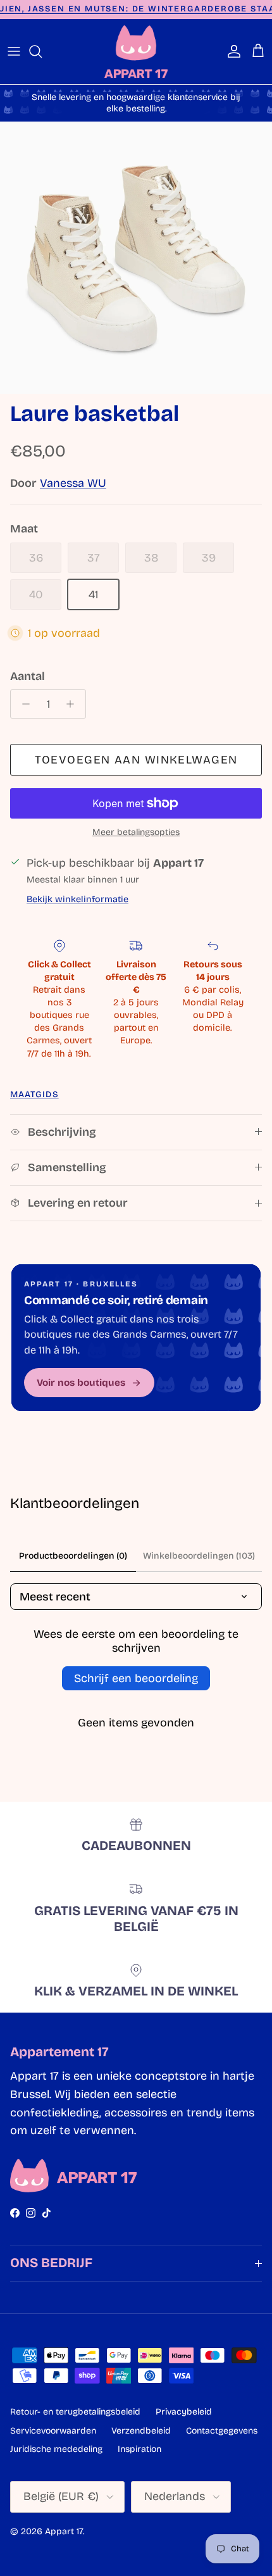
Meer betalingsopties (136, 832)
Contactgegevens (222, 2431)
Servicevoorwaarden (53, 2431)
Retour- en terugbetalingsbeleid (75, 2412)
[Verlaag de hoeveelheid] (22, 704)
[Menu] (14, 51)
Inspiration (139, 2449)
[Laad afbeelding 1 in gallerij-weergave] (136, 258)
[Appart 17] (136, 52)
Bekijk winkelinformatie (77, 899)
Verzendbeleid (141, 2431)
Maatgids (34, 1094)
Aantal (28, 676)
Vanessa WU (73, 483)
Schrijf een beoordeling (136, 1678)
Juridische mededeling (56, 2449)
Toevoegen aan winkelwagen (136, 760)
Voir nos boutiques (81, 1383)
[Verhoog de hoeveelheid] (74, 704)
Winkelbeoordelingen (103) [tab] (199, 1556)
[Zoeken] (42, 51)
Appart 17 (64, 2531)
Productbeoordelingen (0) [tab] (73, 1556)
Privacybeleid (184, 2412)
